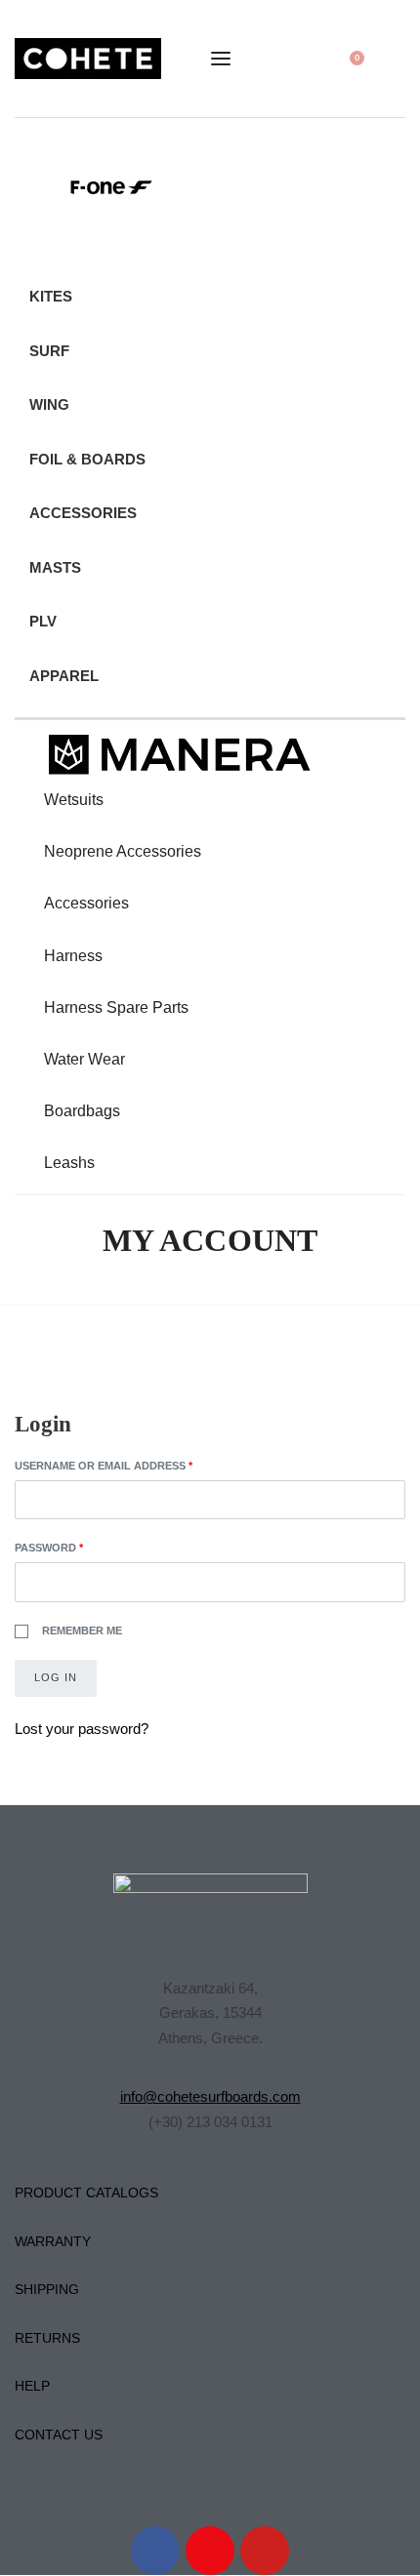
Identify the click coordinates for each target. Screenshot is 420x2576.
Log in (56, 1677)
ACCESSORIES (83, 513)
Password (77, 1546)
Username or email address (131, 1464)
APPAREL (64, 676)
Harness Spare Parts (116, 1007)
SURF (49, 351)
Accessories (86, 903)
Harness (73, 956)
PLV (43, 621)
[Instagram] (210, 2551)
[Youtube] (265, 2551)
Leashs (69, 1163)
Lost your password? (82, 1729)
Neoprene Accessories (123, 851)
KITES (51, 296)
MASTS (55, 567)
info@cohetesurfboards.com (210, 2096)
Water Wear (84, 1059)
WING (49, 404)
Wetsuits (74, 800)
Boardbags (82, 1111)
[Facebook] (155, 2551)
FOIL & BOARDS (87, 459)
